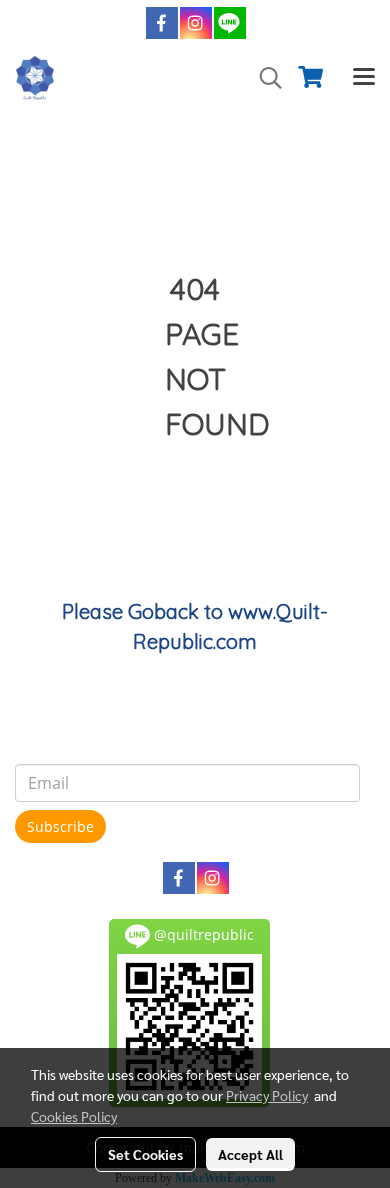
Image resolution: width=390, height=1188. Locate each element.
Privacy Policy (267, 1095)
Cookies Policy (74, 1116)
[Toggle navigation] (364, 78)
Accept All (250, 1154)
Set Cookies (145, 1154)
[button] (264, 78)
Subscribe (60, 826)
